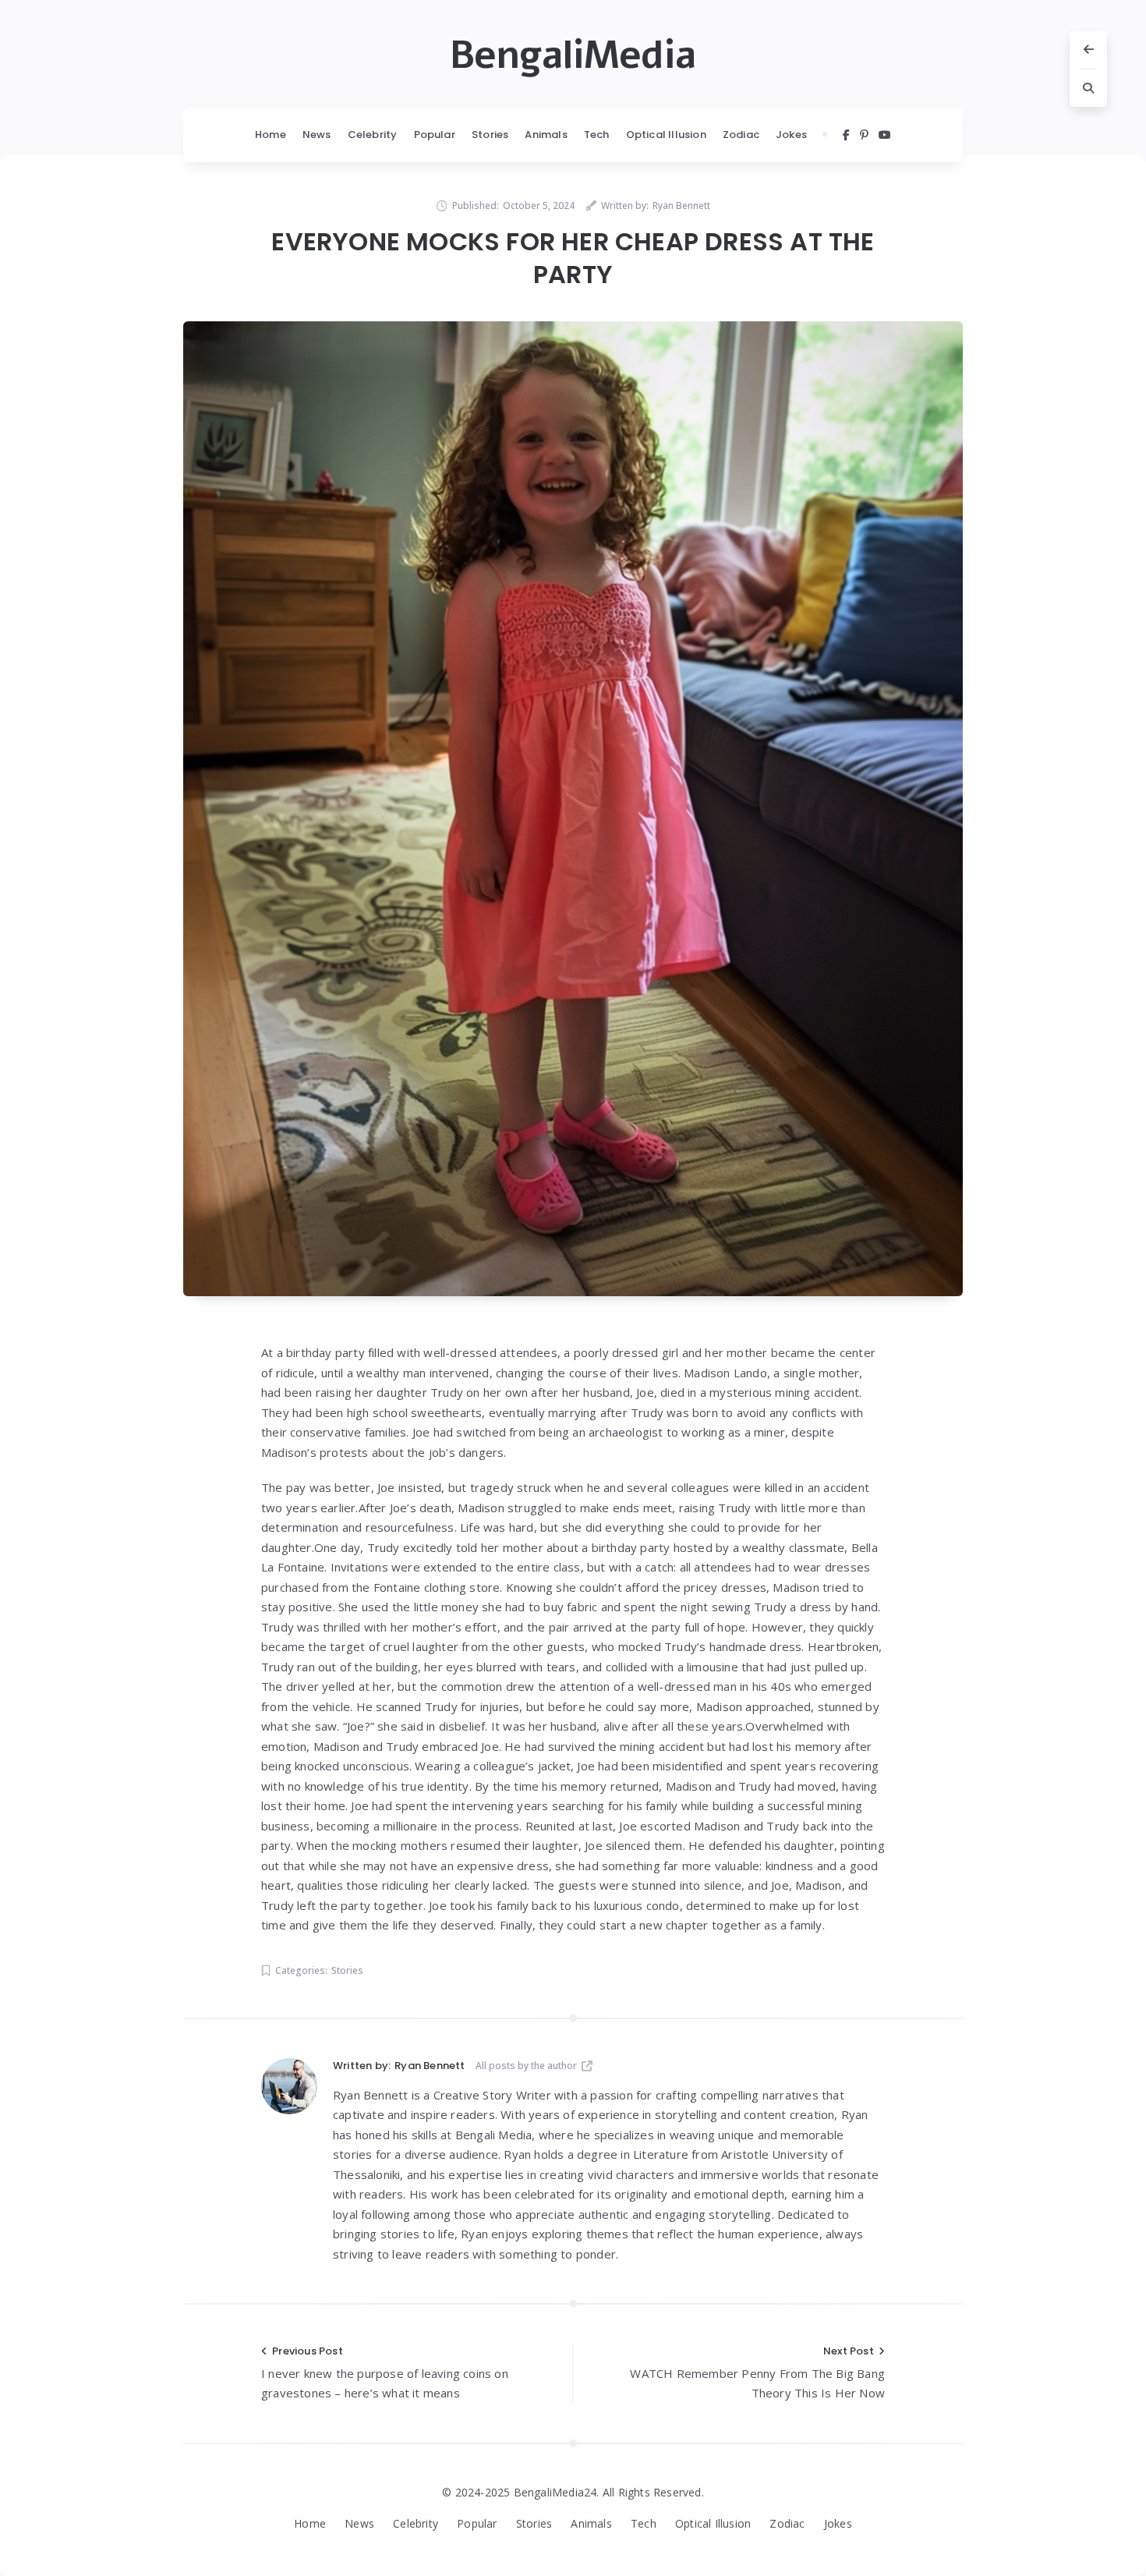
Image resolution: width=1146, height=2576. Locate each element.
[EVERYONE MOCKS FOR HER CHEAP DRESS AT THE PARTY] (573, 809)
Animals (546, 135)
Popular (435, 135)
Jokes (791, 135)
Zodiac (741, 135)
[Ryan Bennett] (289, 2086)
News (317, 135)
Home (271, 135)
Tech (597, 135)
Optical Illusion (666, 135)
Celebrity (373, 135)
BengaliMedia (573, 55)
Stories (490, 135)
